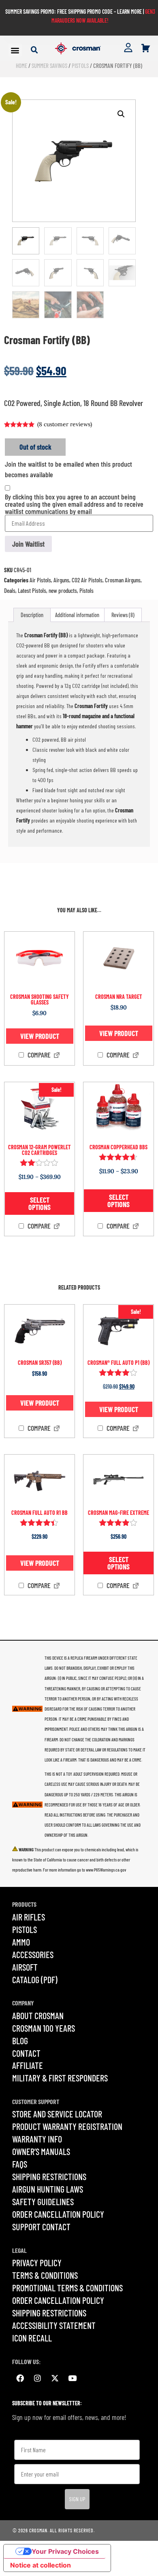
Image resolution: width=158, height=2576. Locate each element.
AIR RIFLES (29, 1917)
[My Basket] (146, 48)
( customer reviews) (65, 424)
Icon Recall (32, 2338)
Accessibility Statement (54, 2325)
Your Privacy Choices (65, 2551)
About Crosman (38, 2016)
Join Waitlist (28, 544)
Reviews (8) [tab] (123, 615)
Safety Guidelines (43, 2202)
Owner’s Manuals (41, 2151)
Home (21, 66)
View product (40, 1036)
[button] (15, 50)
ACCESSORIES (33, 1954)
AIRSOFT (25, 1967)
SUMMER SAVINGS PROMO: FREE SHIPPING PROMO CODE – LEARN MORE (74, 12)
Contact (26, 2053)
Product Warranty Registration (67, 2126)
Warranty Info (37, 2139)
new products (63, 590)
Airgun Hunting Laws (48, 2189)
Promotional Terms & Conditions (67, 2288)
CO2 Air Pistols (87, 580)
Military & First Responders (60, 2078)
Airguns (61, 580)
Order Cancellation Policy (58, 2214)
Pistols (80, 66)
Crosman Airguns (123, 580)
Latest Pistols (32, 590)
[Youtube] (72, 2378)
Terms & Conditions (45, 2275)
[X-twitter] (55, 2378)
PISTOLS (25, 1929)
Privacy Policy (37, 2263)
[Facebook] (20, 2378)
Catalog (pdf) (35, 1980)
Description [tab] (32, 615)
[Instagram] (37, 2378)
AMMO (21, 1942)
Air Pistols (40, 580)
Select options (39, 1203)
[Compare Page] (57, 1056)
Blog (20, 2041)
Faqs (20, 2164)
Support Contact (41, 2227)
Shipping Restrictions (49, 2176)
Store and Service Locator (57, 2114)
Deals (10, 590)
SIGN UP (77, 2499)
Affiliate (28, 2065)
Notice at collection (41, 2565)
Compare (38, 1055)
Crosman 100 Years (44, 2028)
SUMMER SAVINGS (49, 66)
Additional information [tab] (77, 615)
